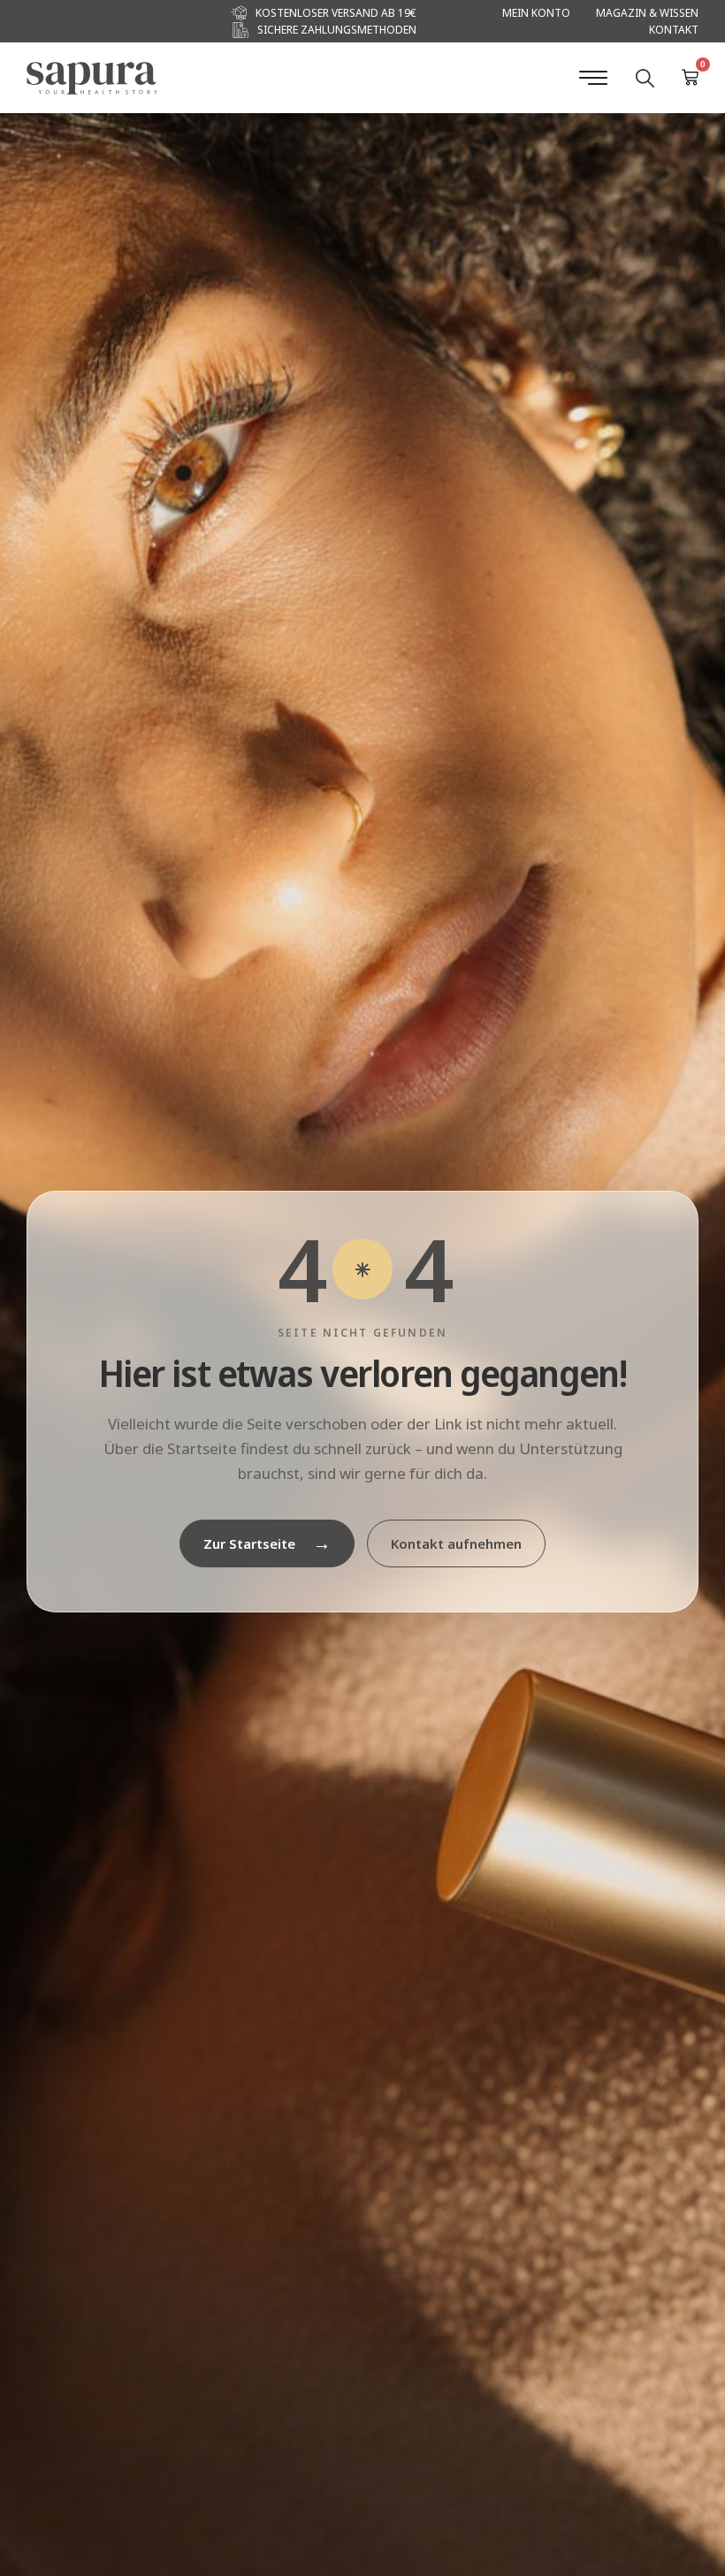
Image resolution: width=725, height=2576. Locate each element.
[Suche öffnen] (645, 78)
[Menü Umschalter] (593, 78)
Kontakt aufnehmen (456, 1543)
